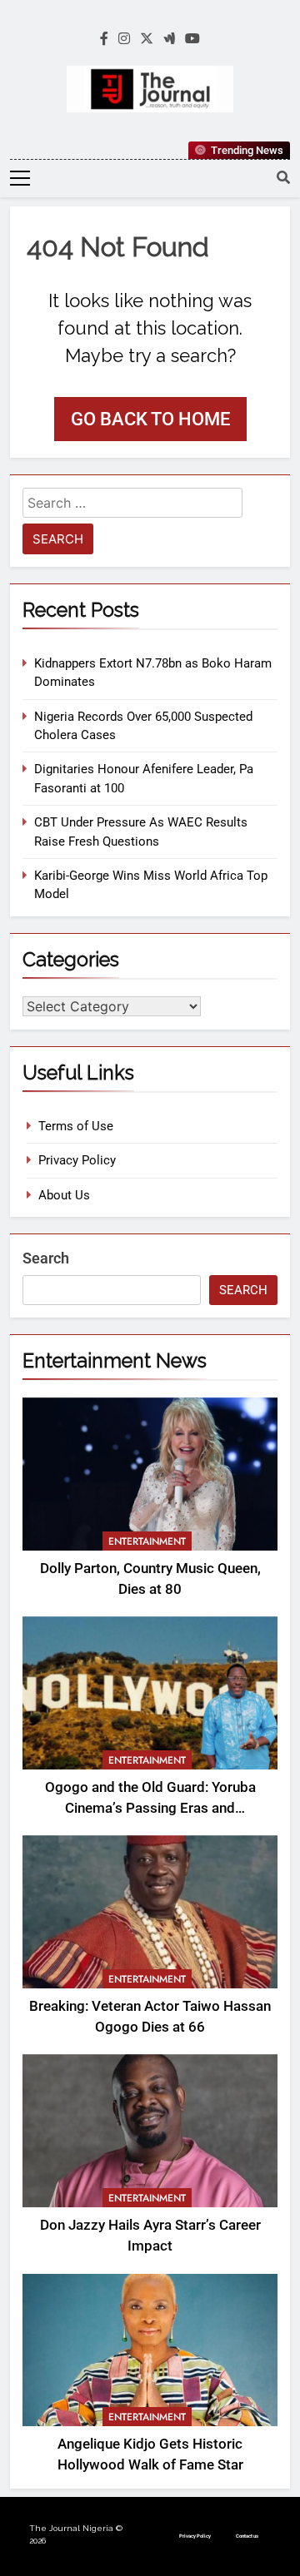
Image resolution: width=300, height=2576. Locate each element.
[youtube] (192, 39)
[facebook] (104, 39)
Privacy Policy (77, 1160)
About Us (64, 1195)
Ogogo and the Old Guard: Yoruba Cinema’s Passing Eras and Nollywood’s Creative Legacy (150, 1808)
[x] (147, 39)
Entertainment (147, 1541)
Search (46, 1258)
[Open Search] (283, 177)
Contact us (247, 2536)
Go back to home (150, 419)
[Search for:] (132, 506)
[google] (169, 39)
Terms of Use (76, 1126)
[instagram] (124, 39)
